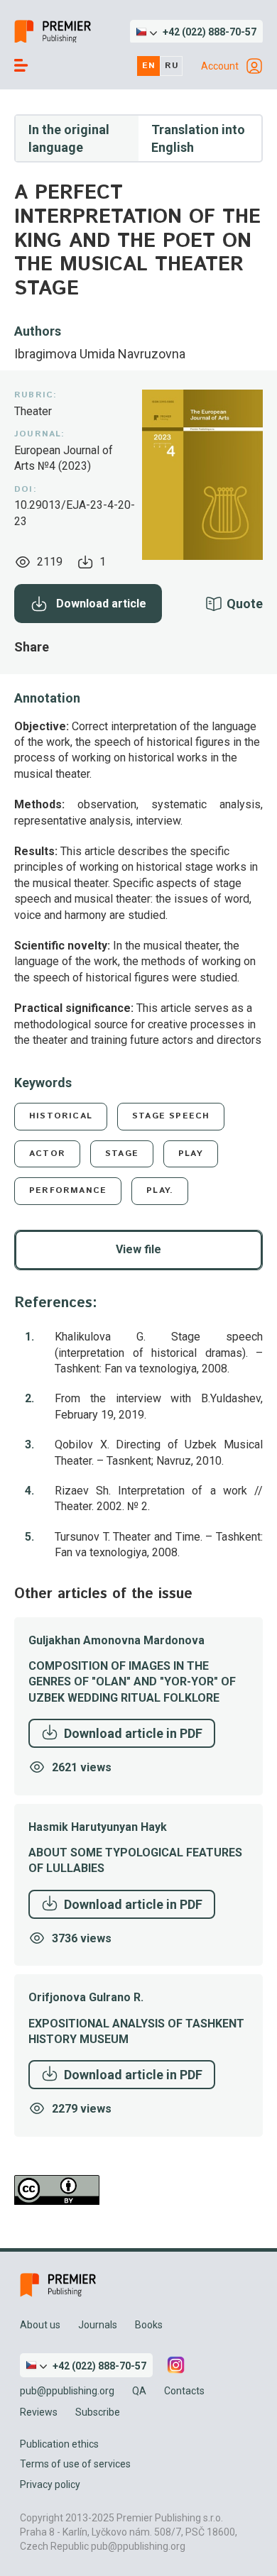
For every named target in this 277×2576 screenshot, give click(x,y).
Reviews (39, 2412)
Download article (101, 604)
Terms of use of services (75, 2464)
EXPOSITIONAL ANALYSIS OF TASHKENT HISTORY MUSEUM (136, 2031)
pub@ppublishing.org (67, 2391)
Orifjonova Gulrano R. (86, 1997)
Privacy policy (50, 2484)
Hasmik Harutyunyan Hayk (98, 1827)
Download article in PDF (133, 1733)
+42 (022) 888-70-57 (210, 32)
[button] (196, 32)
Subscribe (98, 2412)
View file (138, 1249)
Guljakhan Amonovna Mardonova (116, 1640)
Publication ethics (59, 2444)
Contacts (184, 2391)
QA (139, 2391)
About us (40, 2325)
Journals (98, 2325)
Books (149, 2325)
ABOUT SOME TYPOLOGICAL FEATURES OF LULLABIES (135, 1860)
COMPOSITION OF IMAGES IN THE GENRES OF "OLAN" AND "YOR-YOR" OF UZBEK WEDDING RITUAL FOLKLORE (132, 1682)
